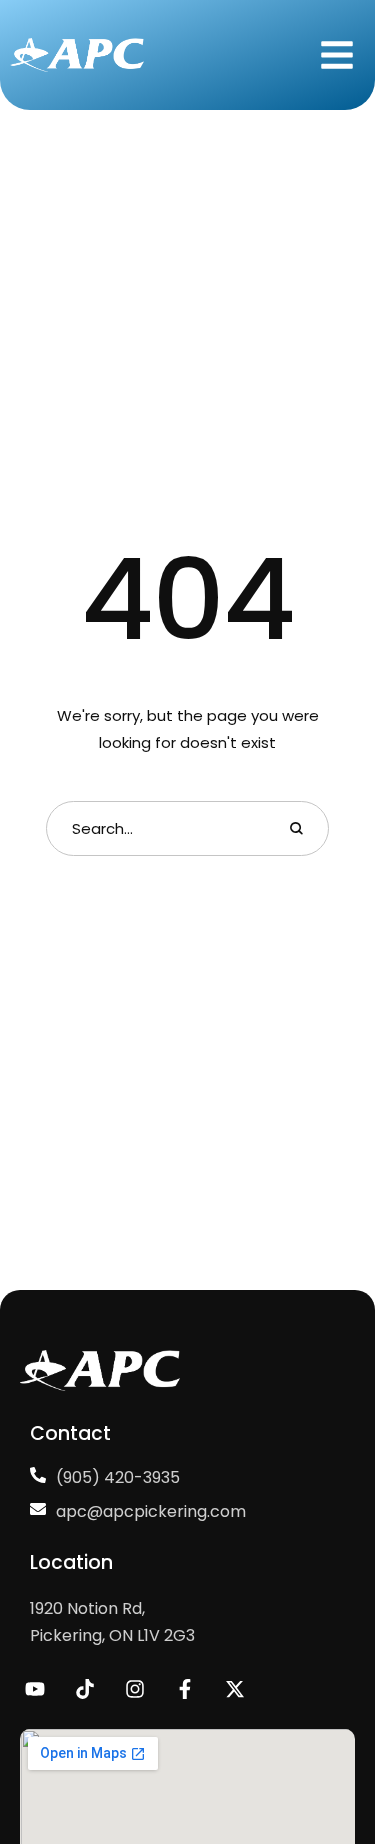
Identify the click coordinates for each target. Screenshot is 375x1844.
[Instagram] (135, 1689)
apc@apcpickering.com (151, 1511)
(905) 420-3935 (118, 1477)
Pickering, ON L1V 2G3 (112, 1635)
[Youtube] (35, 1689)
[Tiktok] (85, 1689)
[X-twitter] (235, 1689)
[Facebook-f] (185, 1689)
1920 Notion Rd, (87, 1608)
